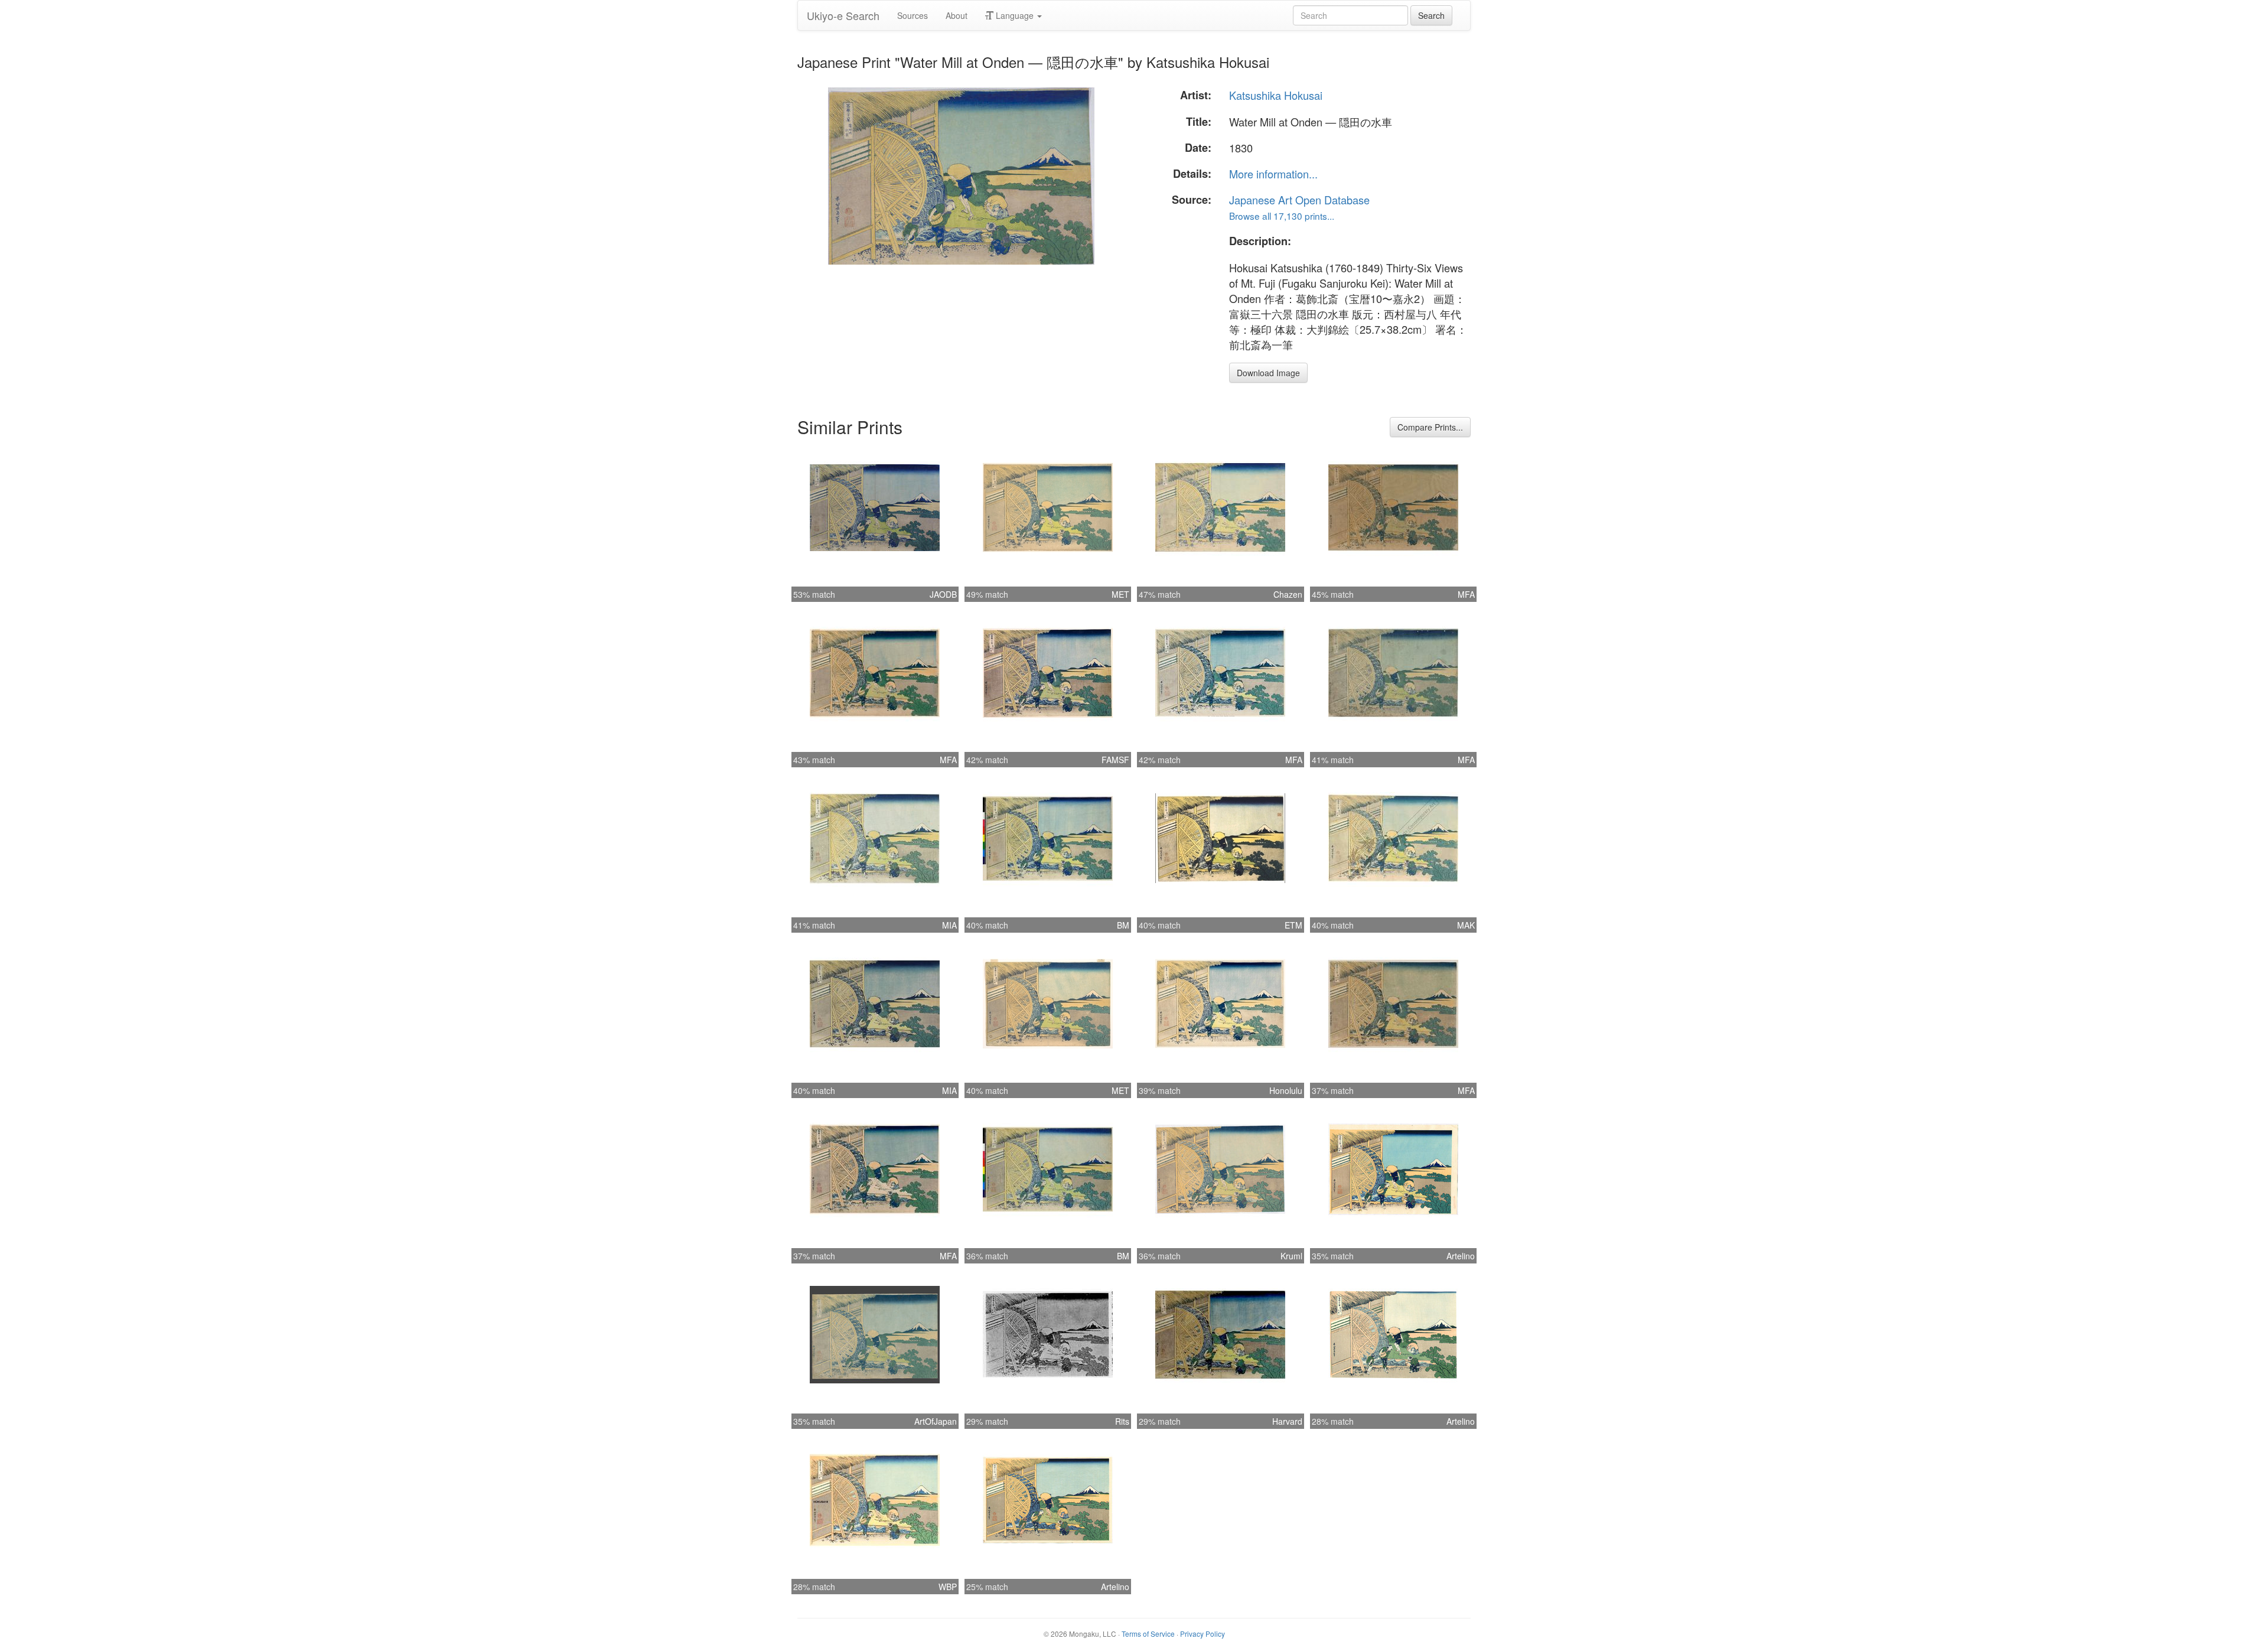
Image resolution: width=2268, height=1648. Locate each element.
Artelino (1461, 1256)
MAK (1466, 925)
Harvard (1287, 1421)
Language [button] (1015, 15)
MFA (1466, 594)
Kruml (1291, 1256)
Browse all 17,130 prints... (1282, 216)
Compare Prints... (1430, 427)
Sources (913, 15)
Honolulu (1286, 1090)
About (957, 15)
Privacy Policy (1203, 1634)
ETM (1293, 925)
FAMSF (1115, 760)
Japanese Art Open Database (1299, 200)
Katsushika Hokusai (1276, 95)
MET (1120, 594)
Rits (1122, 1421)
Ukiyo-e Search (843, 15)
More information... (1273, 174)
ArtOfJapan (936, 1421)
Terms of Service (1148, 1634)
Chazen (1288, 594)
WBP (948, 1587)
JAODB (943, 594)
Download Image (1268, 373)
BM (1123, 925)
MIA (949, 925)
